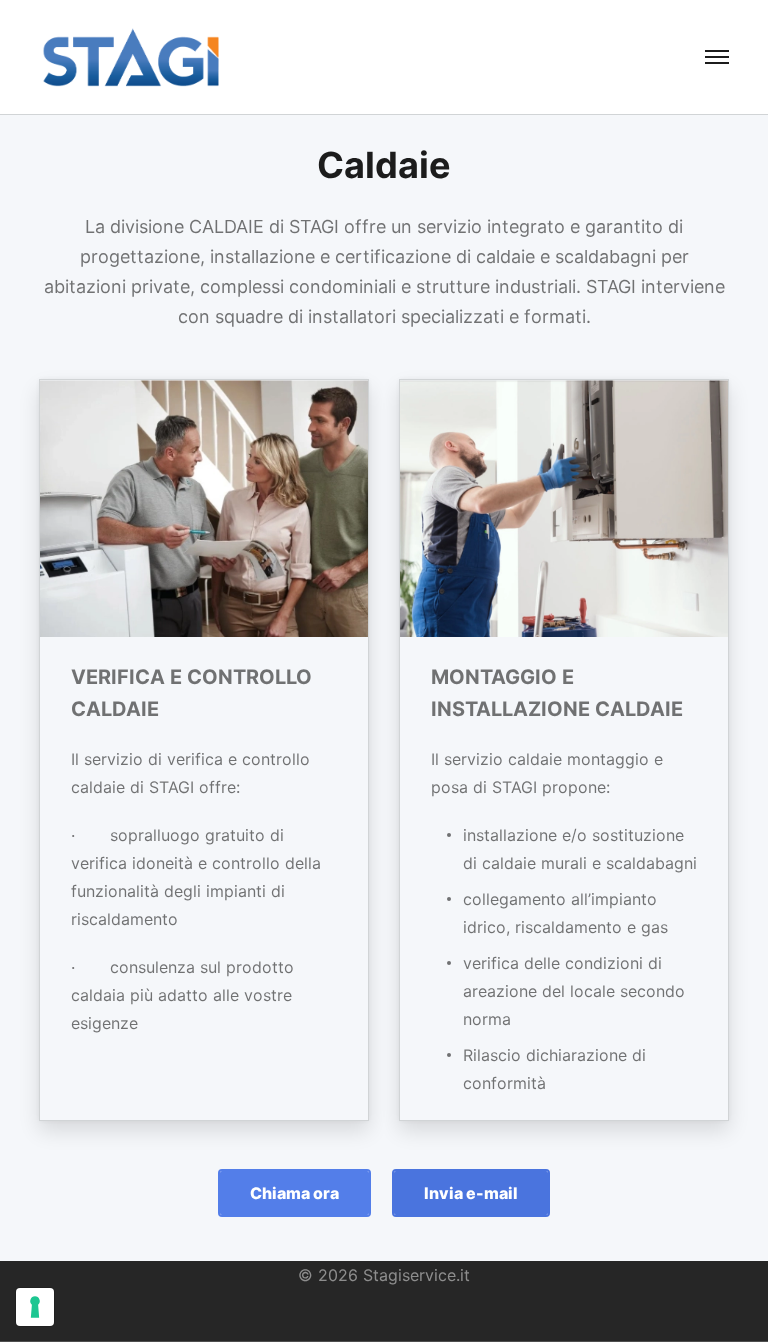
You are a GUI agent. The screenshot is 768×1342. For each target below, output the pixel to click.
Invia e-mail (471, 1193)
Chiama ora (294, 1193)
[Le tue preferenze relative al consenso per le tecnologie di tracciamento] (35, 1307)
